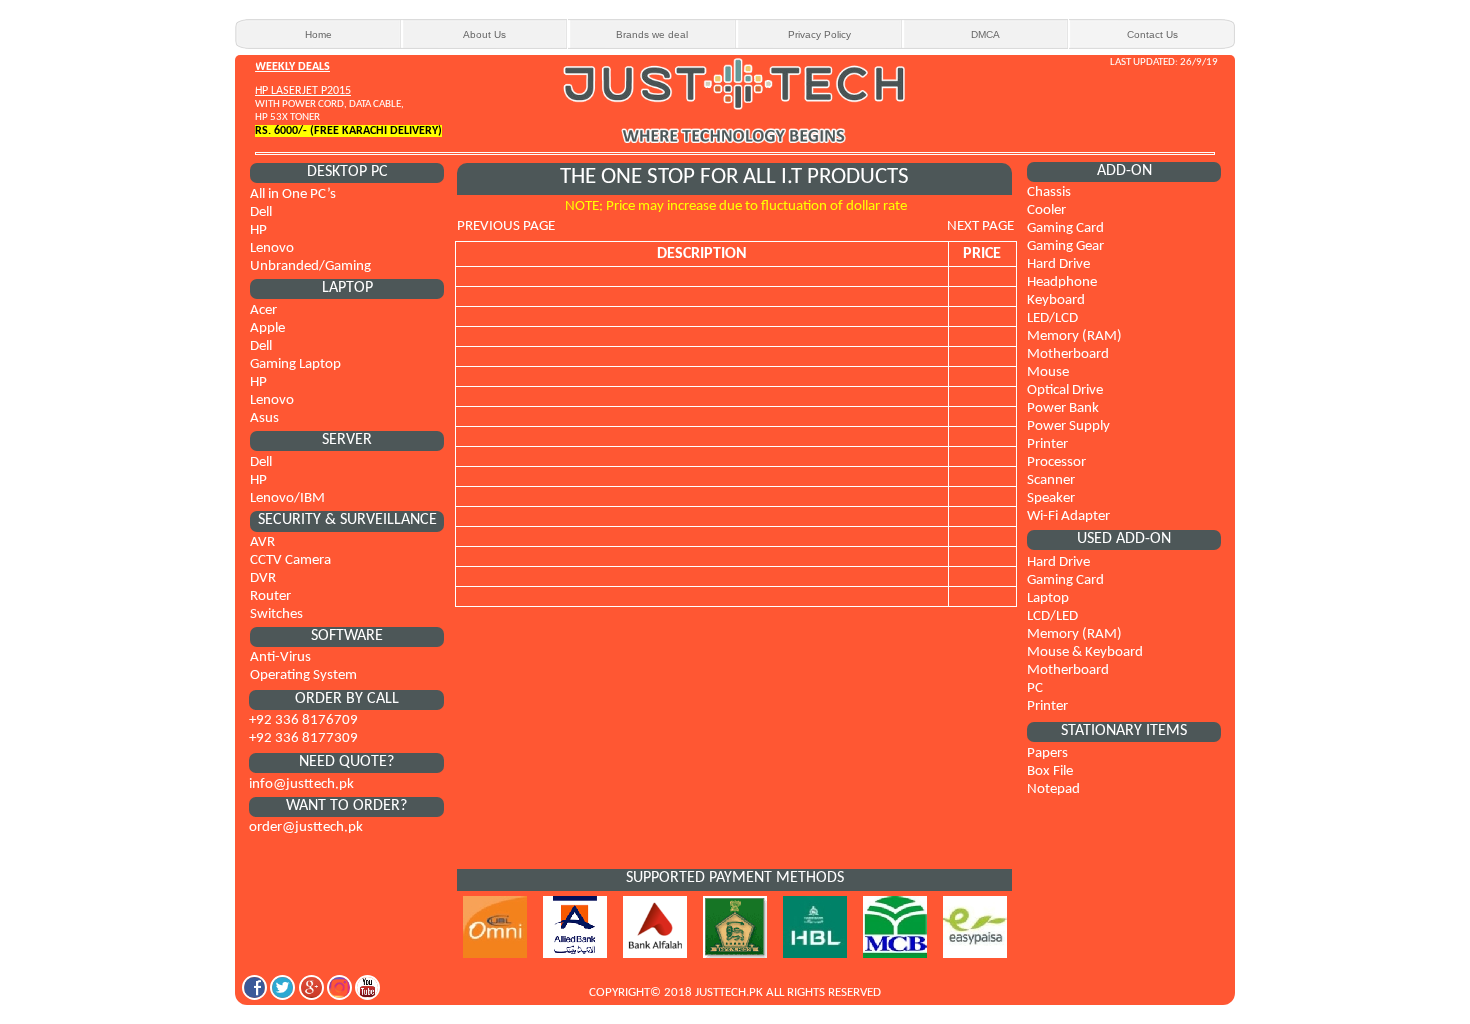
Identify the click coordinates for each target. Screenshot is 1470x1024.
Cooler (1046, 210)
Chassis (1049, 192)
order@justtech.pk (306, 827)
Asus (264, 418)
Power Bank (1063, 408)
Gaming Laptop (295, 364)
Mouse (1048, 372)
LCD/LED (1052, 616)
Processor (1056, 462)
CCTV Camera (290, 560)
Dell (261, 212)
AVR (262, 542)
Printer (1047, 444)
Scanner (1051, 480)
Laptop (1048, 598)
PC (1035, 688)
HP (258, 230)
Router (270, 596)
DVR (263, 578)
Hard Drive (1058, 264)
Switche (273, 614)
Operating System (303, 675)
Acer (263, 310)
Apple (267, 328)
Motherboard (1068, 354)
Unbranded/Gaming (310, 266)
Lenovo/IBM (287, 498)
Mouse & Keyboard (1085, 652)
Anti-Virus (280, 657)
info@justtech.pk (301, 784)
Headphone (1062, 282)
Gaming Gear (1065, 246)
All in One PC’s (293, 194)
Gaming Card (1065, 228)
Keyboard (1056, 300)
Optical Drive (1065, 390)
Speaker (1051, 498)
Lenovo (272, 248)
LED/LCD (1052, 318)
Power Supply (1068, 426)
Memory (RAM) (1074, 336)
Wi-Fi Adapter (1068, 516)
